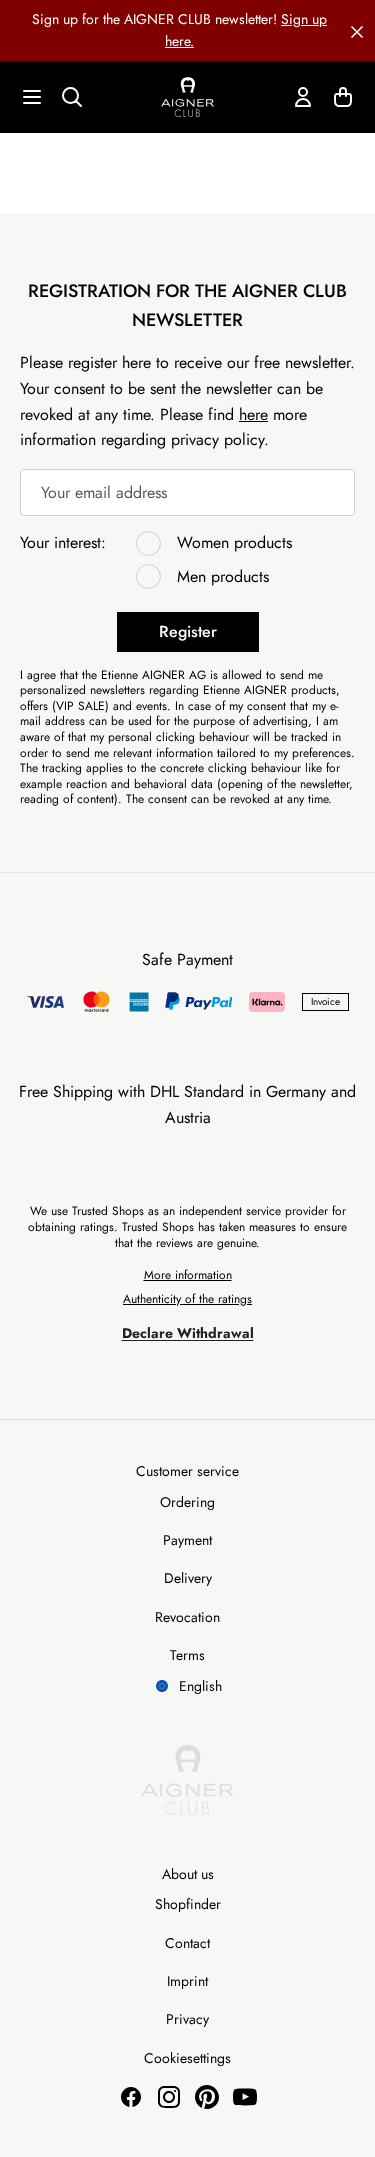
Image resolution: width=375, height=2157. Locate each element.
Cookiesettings (187, 2058)
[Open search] (72, 97)
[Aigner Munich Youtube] (245, 2097)
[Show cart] (343, 97)
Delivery (188, 1578)
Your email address (104, 492)
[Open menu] (32, 97)
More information (188, 1275)
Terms (187, 1655)
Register (188, 631)
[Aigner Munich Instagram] (169, 2097)
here (253, 414)
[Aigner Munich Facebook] (131, 2097)
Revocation (187, 1617)
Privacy (187, 2019)
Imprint (187, 1981)
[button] (357, 30)
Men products (223, 576)
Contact (187, 1943)
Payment (187, 1540)
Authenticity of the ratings (187, 1299)
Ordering (187, 1502)
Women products (234, 542)
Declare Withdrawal (188, 1333)
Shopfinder (188, 1904)
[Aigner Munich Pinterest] (207, 2097)
